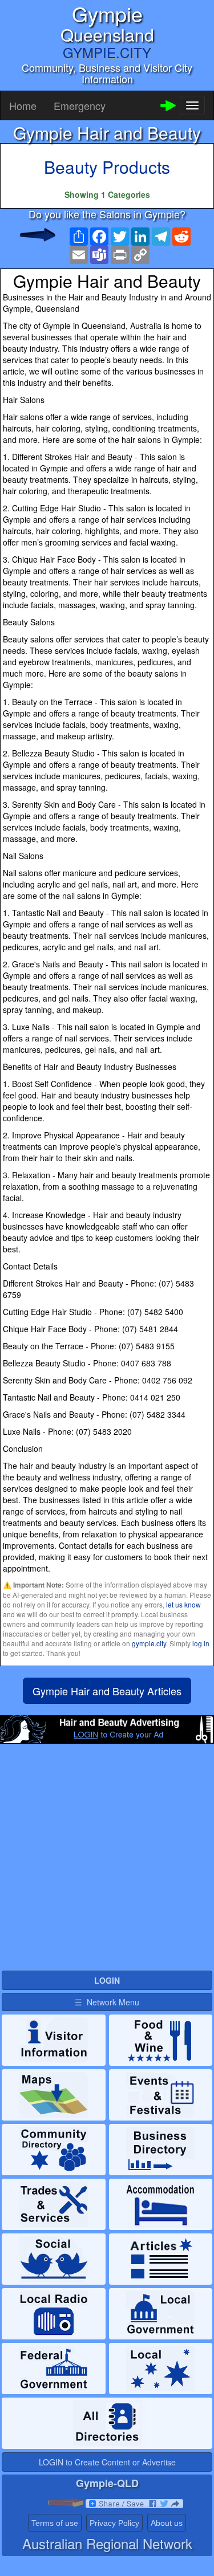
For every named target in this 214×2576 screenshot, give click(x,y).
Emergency (80, 105)
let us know (183, 1604)
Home (23, 105)
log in (201, 1643)
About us (167, 2523)
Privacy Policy (114, 2523)
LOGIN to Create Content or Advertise (107, 2462)
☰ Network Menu (107, 2002)
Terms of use (55, 2523)
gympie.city (149, 1643)
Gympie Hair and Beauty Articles (107, 1691)
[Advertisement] (107, 1862)
